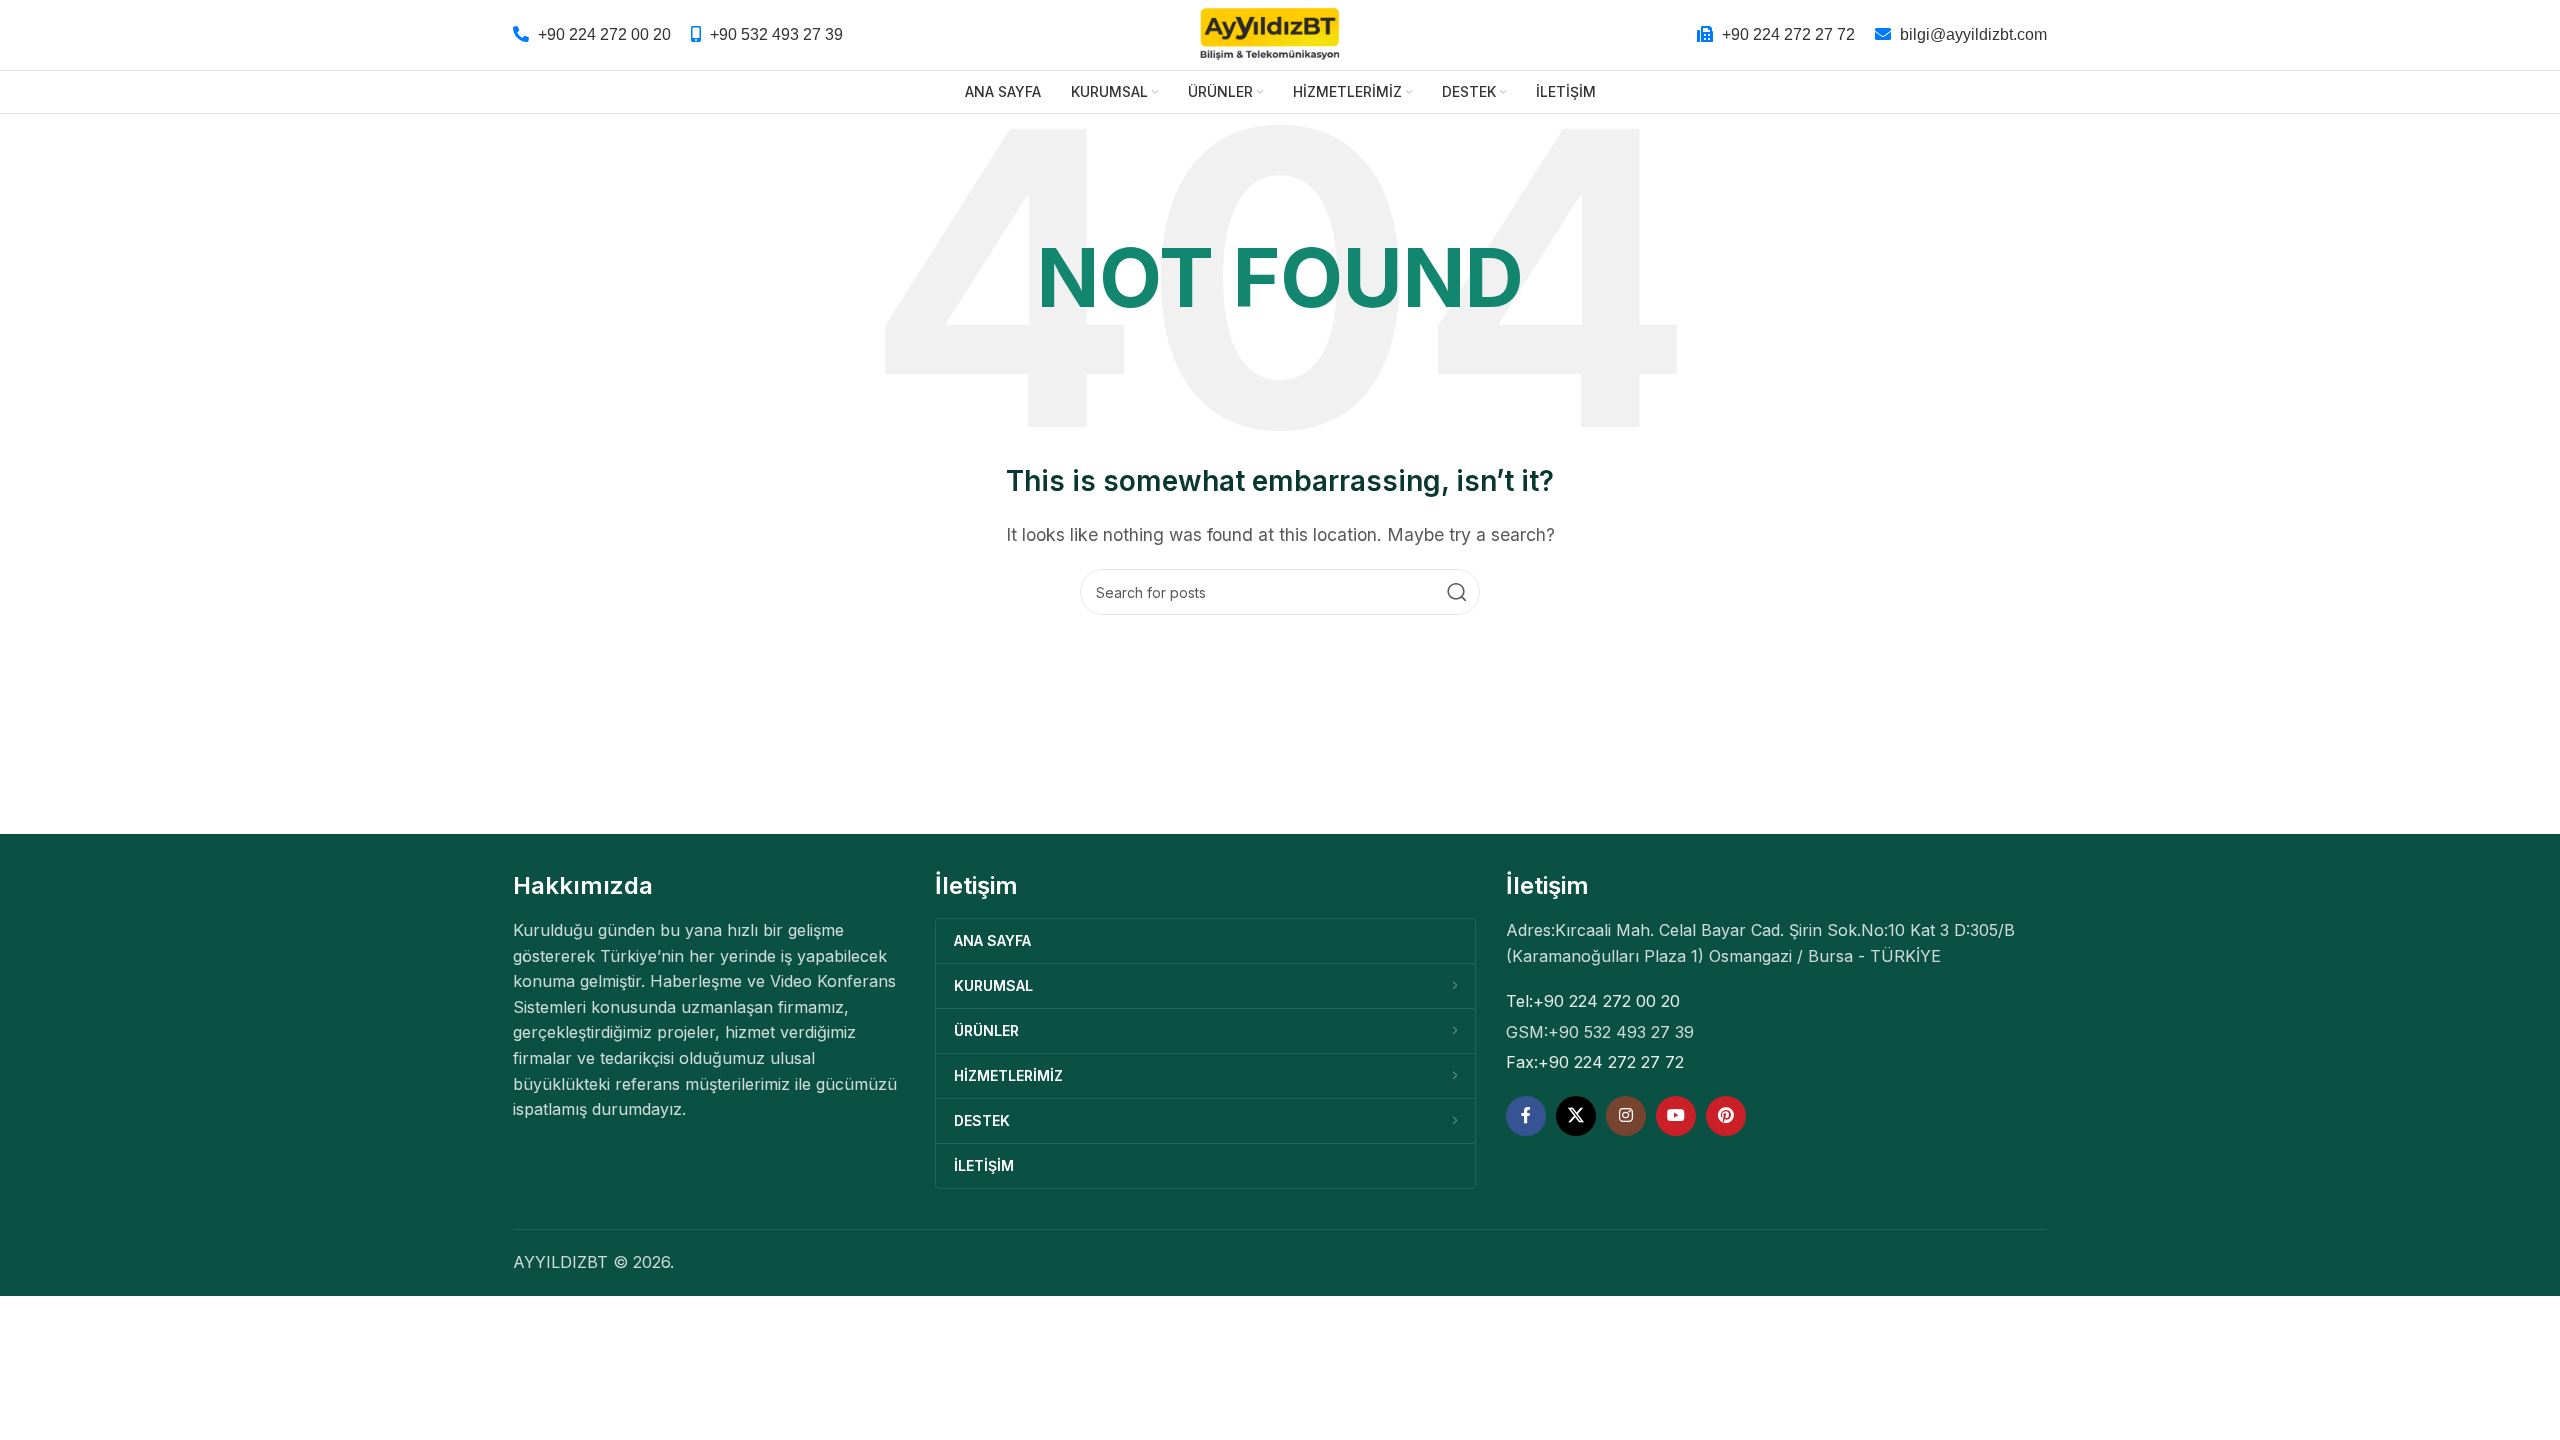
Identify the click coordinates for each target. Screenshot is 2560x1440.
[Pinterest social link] (1726, 1116)
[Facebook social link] (1526, 1116)
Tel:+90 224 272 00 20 (1593, 1001)
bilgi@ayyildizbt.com (1973, 34)
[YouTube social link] (1676, 1116)
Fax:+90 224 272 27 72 (1595, 1062)
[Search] (1457, 592)
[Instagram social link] (1626, 1116)
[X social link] (1576, 1116)
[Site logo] (1270, 33)
